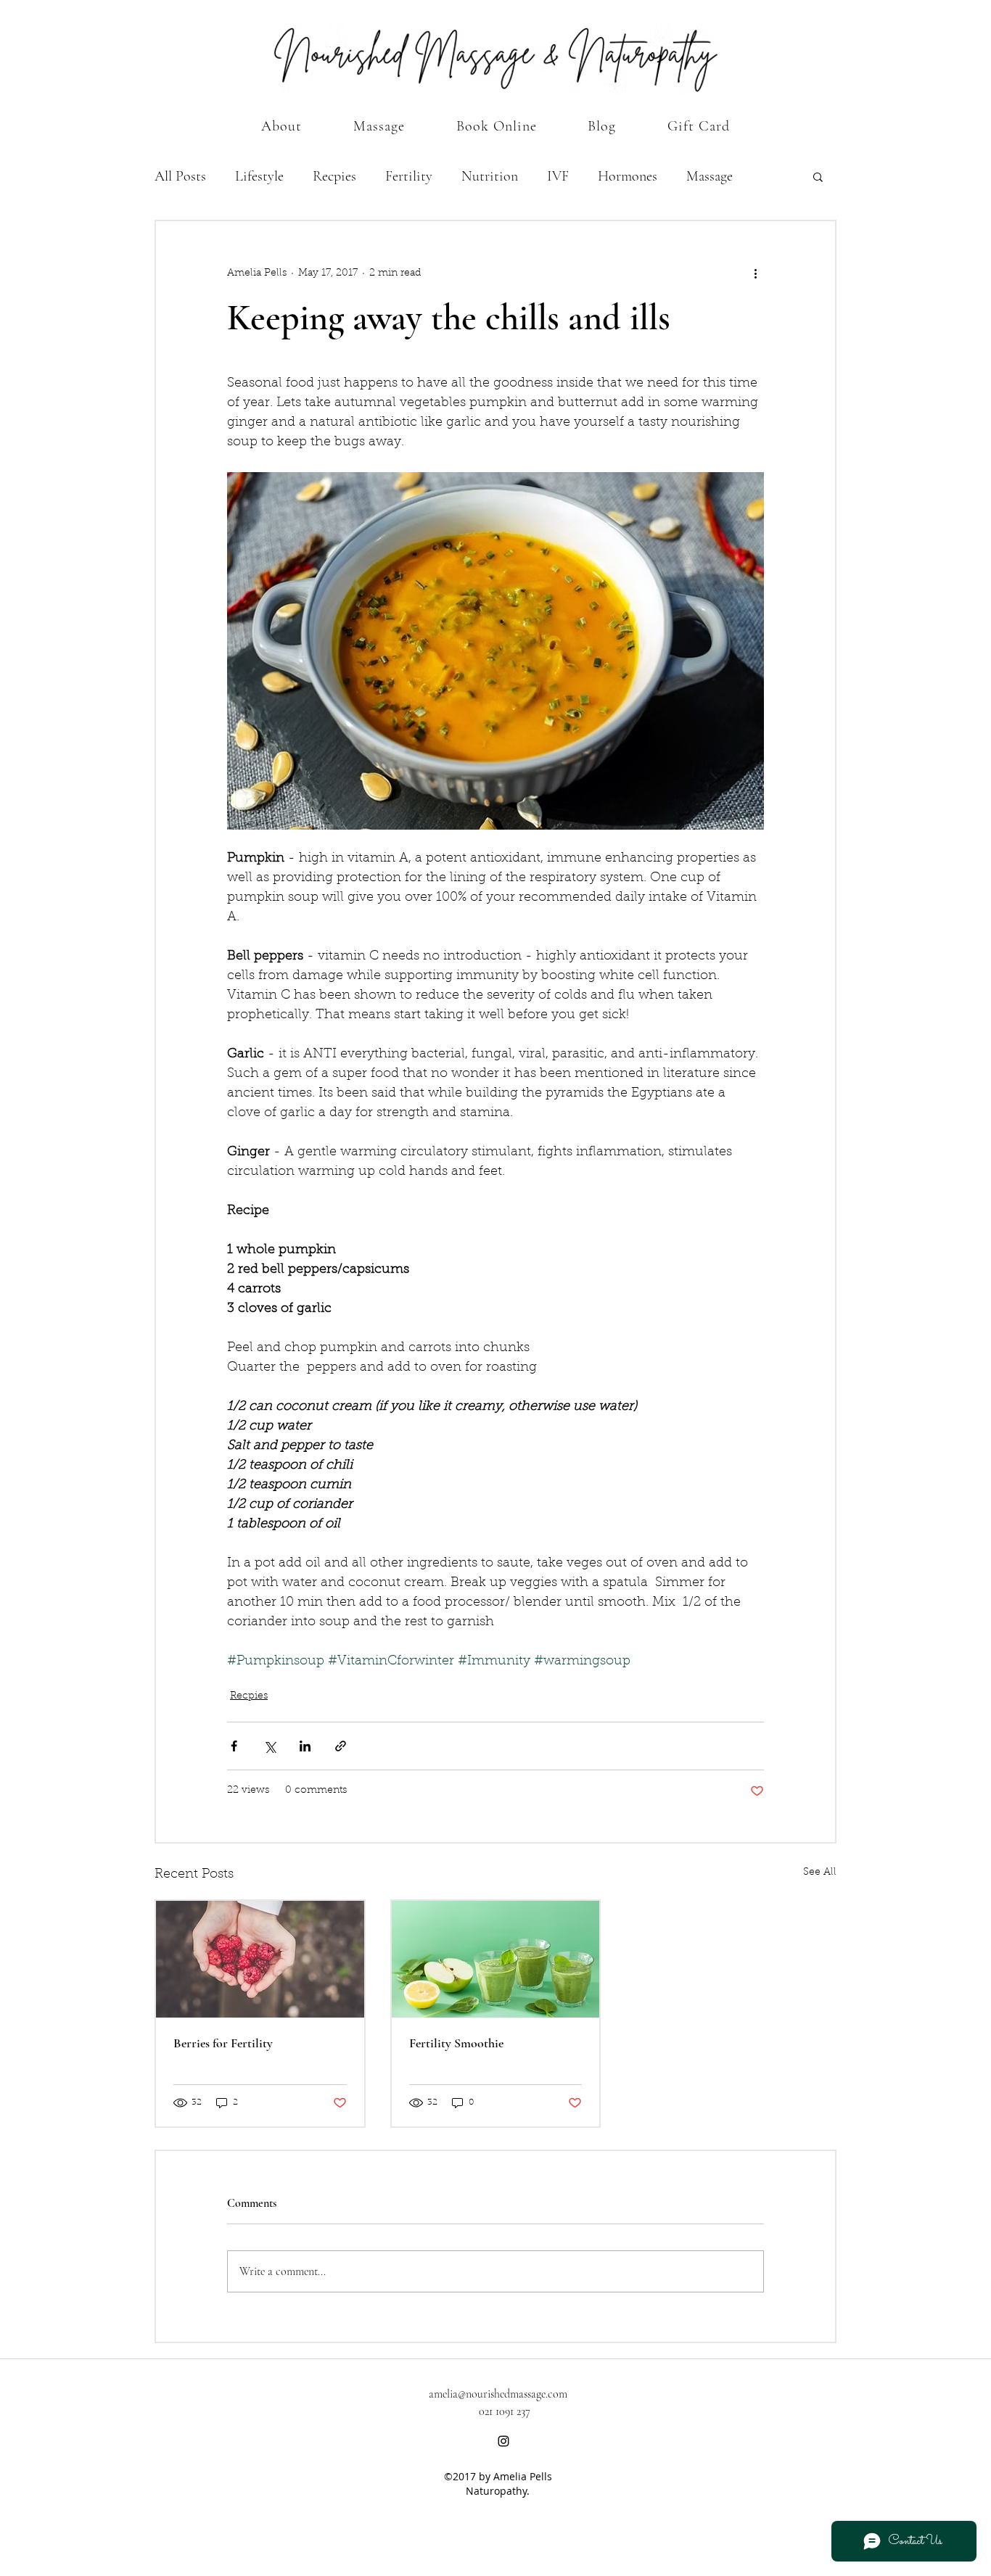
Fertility (409, 176)
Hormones (628, 176)
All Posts (180, 176)
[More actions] (755, 273)
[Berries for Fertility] (260, 1959)
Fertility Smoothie (456, 2043)
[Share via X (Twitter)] (270, 1746)
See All (820, 1873)
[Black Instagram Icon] (503, 2441)
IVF (558, 176)
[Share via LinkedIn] (305, 1746)
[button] (818, 176)
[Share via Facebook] (234, 1746)
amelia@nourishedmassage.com (498, 2394)
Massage (710, 176)
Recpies (334, 176)
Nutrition (490, 176)
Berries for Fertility (223, 2043)
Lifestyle (259, 176)
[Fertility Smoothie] (496, 1959)
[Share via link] (341, 1746)
